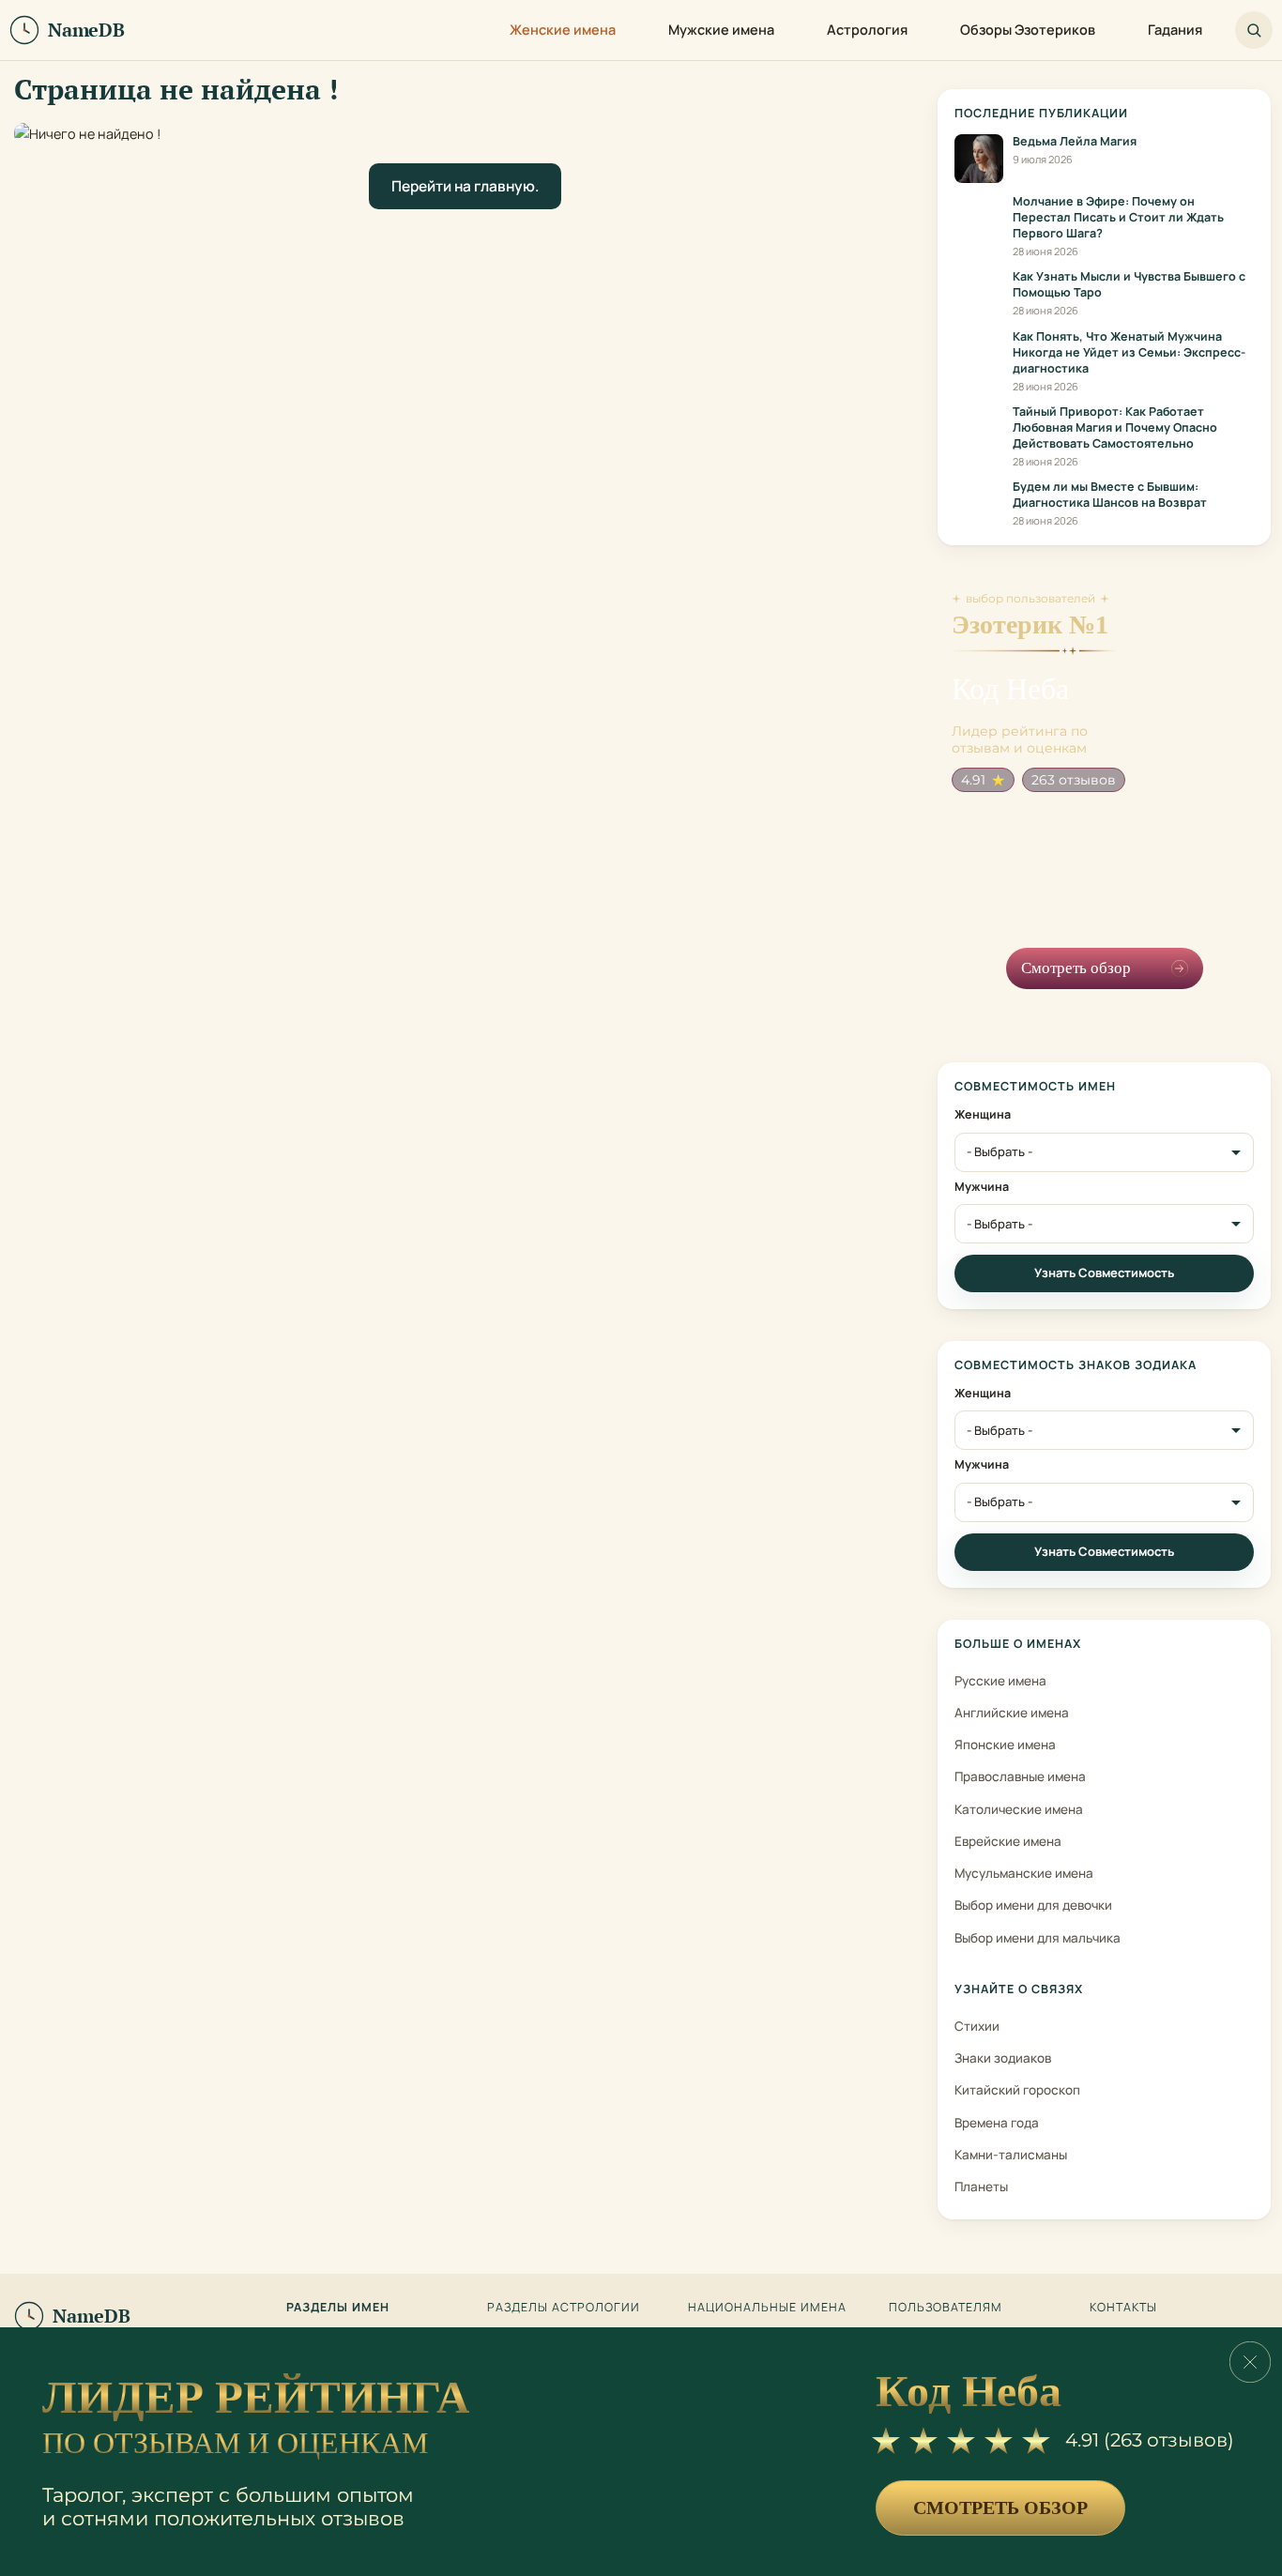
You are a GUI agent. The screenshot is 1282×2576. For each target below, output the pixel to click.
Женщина (983, 1115)
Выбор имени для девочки (1033, 1905)
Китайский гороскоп (1017, 2090)
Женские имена (563, 30)
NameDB (92, 2316)
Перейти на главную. (465, 186)
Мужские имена (721, 30)
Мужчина (982, 1187)
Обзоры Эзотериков (1028, 30)
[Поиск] (1254, 30)
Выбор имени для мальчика (1038, 1938)
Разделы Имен (338, 2308)
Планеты (981, 2187)
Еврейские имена (1008, 1841)
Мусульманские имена (1024, 1873)
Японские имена (1005, 1745)
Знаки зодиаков (1003, 2058)
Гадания (1175, 30)
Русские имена (1000, 1681)
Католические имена (1019, 1809)
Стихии (977, 2026)
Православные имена (1020, 1776)
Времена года (997, 2123)
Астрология (867, 30)
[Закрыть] (1250, 2362)
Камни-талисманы (1011, 2155)
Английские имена (1012, 1713)
